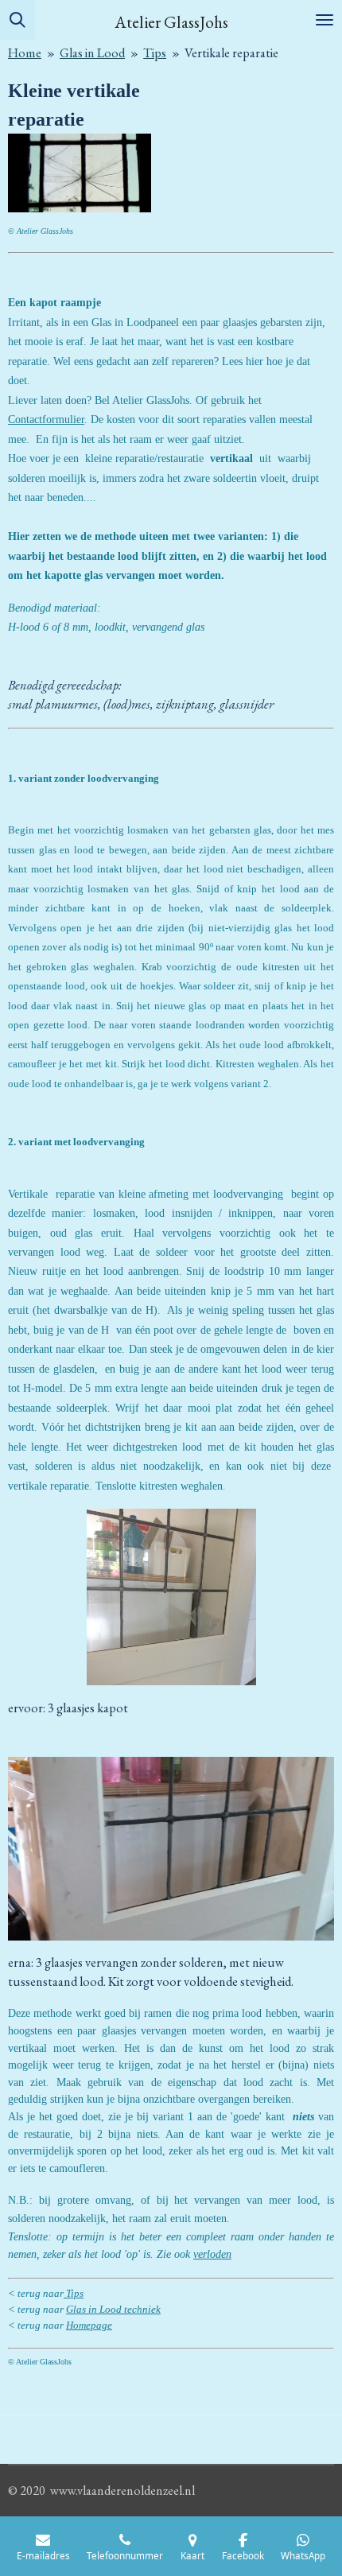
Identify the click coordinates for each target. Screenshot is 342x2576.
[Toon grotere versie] (171, 1597)
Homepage (89, 2325)
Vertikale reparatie (231, 53)
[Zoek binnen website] (17, 20)
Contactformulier (46, 420)
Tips (155, 53)
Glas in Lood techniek (113, 2309)
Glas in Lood (92, 53)
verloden (212, 2254)
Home (25, 53)
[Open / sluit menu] (325, 20)
